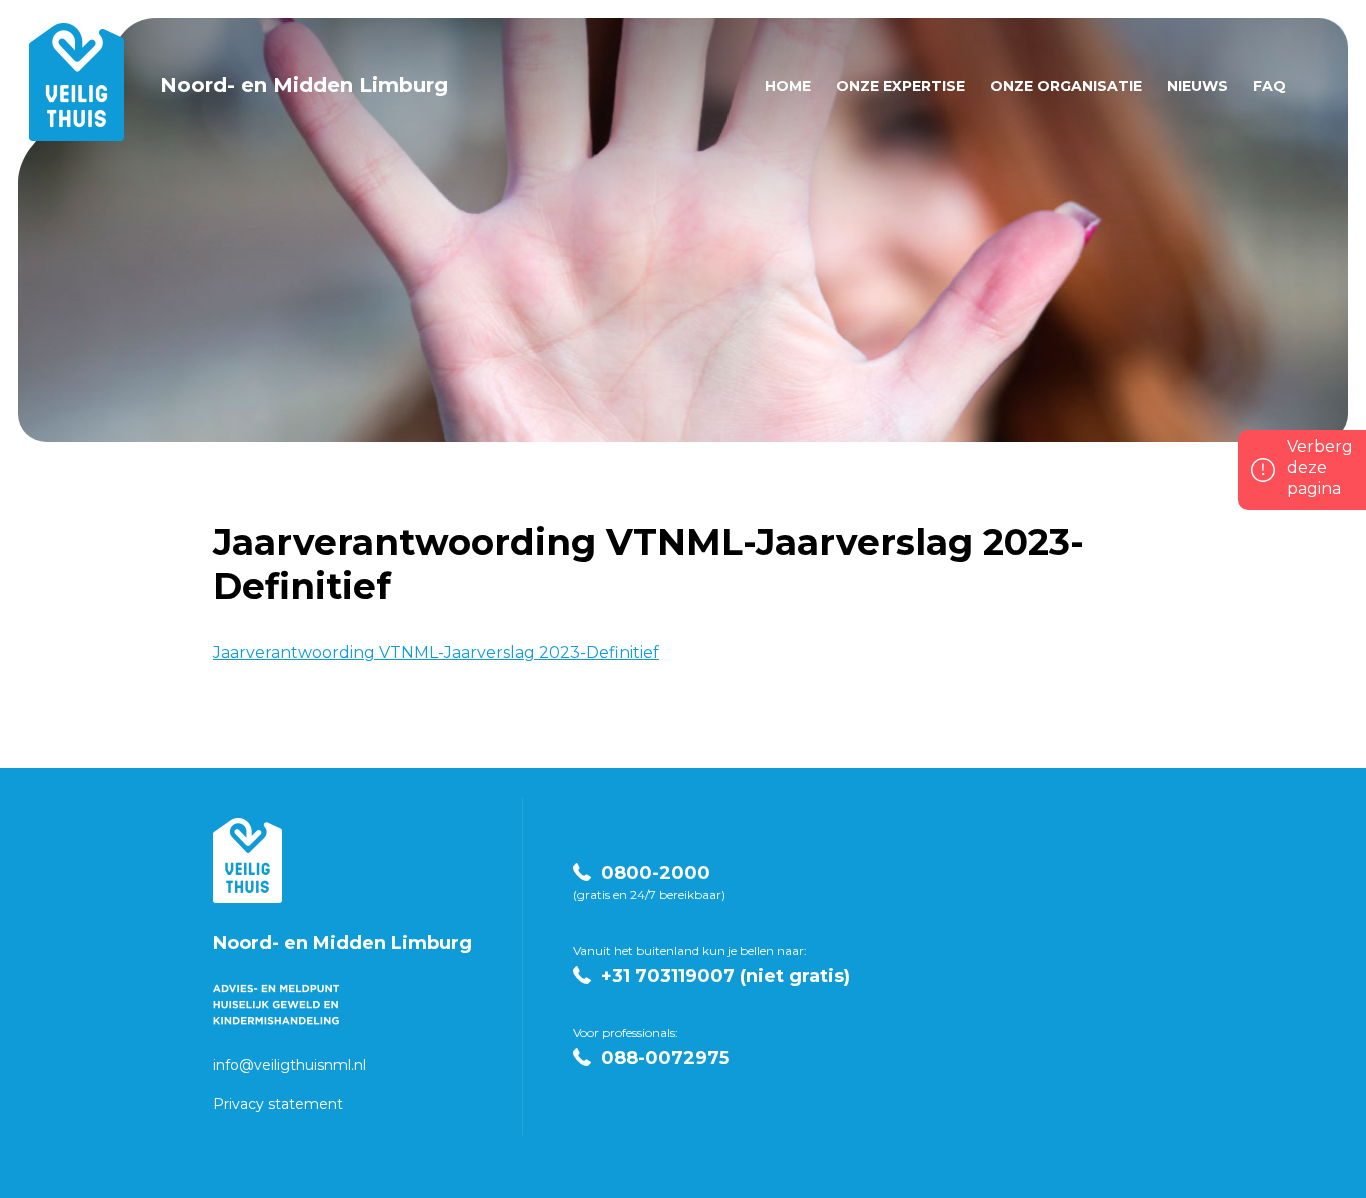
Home (788, 86)
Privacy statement (278, 1104)
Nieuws (1197, 86)
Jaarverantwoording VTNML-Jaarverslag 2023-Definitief (436, 652)
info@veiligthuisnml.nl (289, 1065)
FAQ (1269, 86)
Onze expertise (900, 86)
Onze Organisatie (1066, 86)
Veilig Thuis (247, 860)
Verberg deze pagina (1320, 467)
